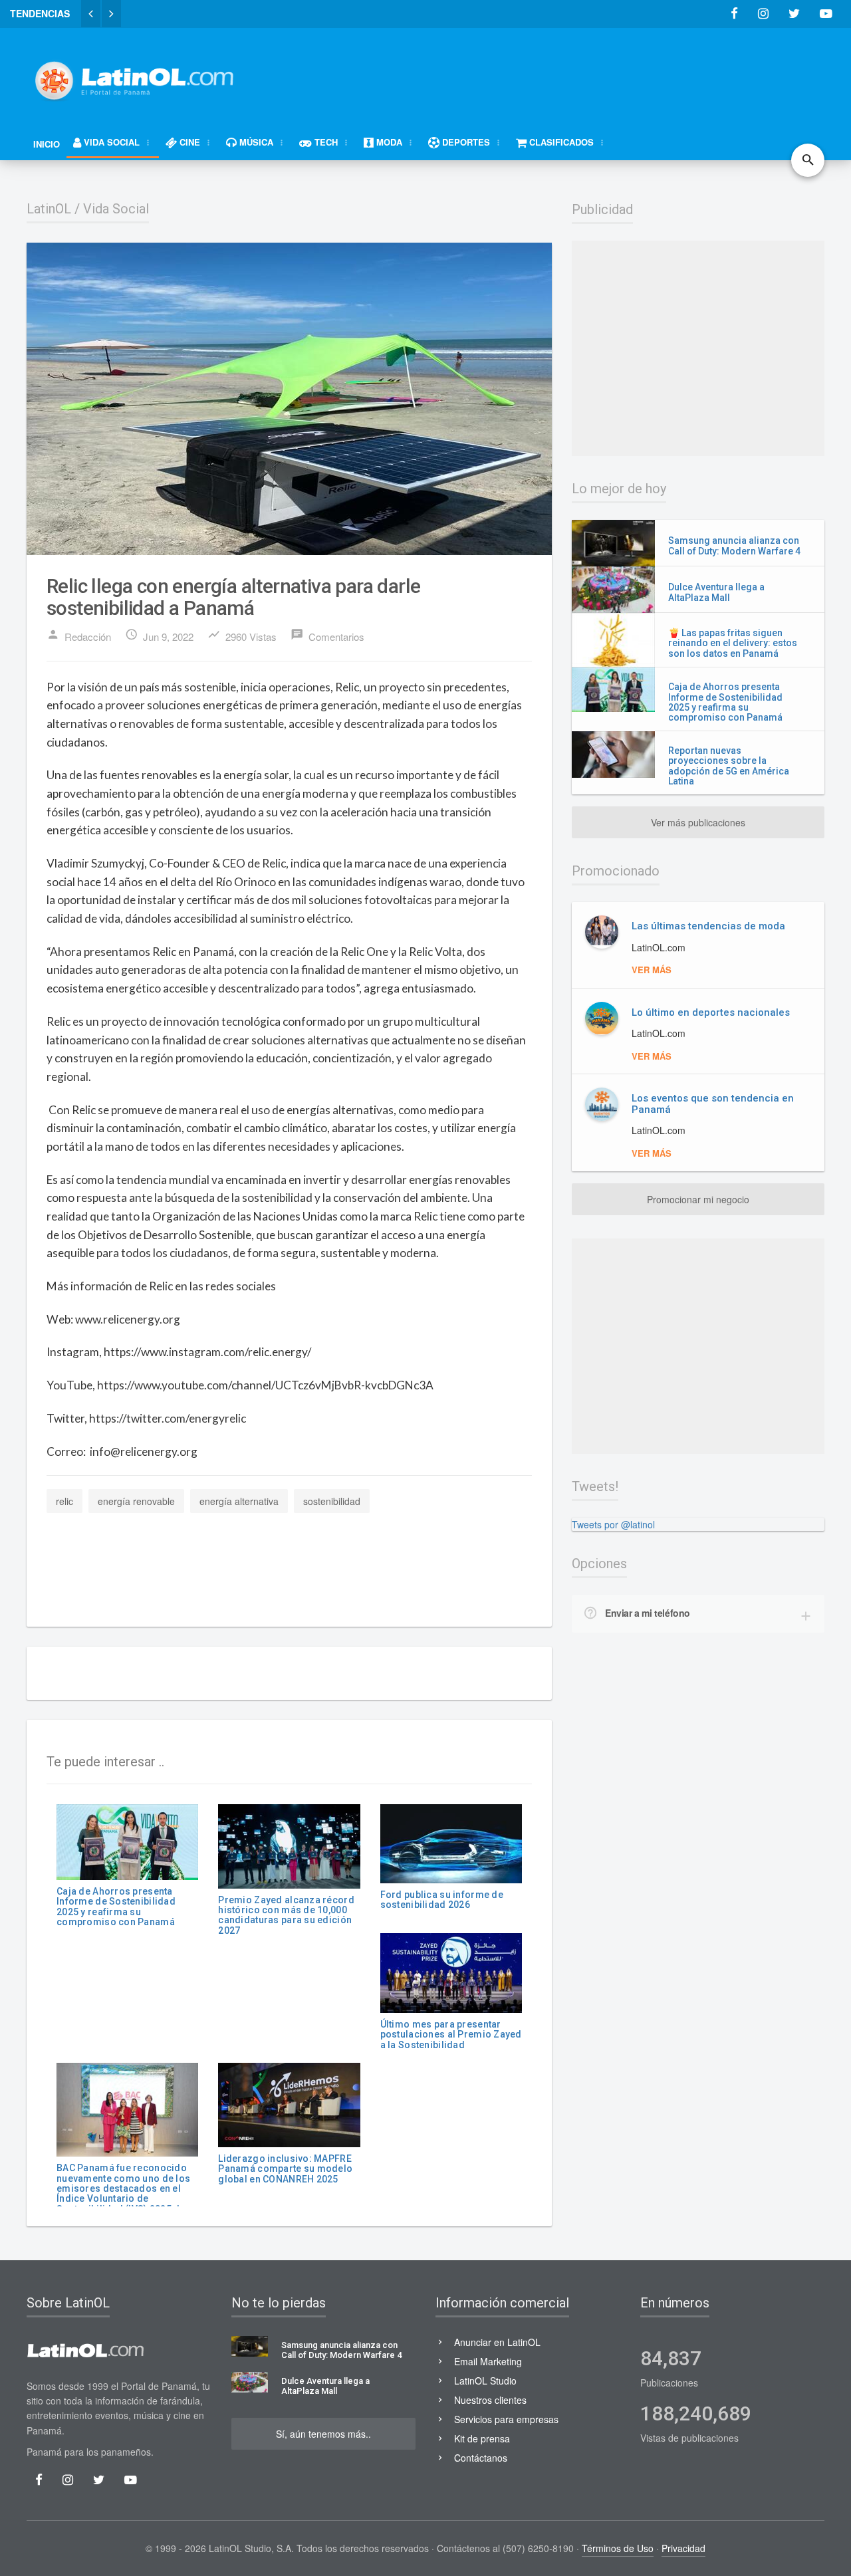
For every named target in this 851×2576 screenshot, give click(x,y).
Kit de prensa (482, 2438)
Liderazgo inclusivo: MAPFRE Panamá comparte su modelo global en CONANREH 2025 (285, 2169)
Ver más (652, 970)
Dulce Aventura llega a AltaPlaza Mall (716, 592)
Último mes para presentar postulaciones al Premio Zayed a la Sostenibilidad (451, 2035)
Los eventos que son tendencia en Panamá (713, 1104)
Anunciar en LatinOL (497, 2342)
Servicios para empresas (506, 2419)
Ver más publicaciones (698, 822)
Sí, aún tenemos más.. (323, 2434)
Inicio (47, 144)
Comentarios (327, 636)
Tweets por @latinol (613, 1524)
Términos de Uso (618, 2548)
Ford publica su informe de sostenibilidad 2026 (442, 1900)
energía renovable (136, 1501)
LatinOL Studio (485, 2381)
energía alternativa (239, 1501)
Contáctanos (481, 2458)
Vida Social (116, 209)
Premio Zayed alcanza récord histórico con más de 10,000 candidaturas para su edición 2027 (286, 1915)
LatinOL (49, 209)
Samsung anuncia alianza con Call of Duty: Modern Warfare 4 (734, 545)
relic (64, 1501)
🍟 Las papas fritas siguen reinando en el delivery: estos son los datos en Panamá (733, 643)
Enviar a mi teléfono (648, 1613)
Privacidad (683, 2548)
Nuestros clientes (490, 2400)
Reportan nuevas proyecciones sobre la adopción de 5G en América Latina (729, 766)
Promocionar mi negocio (698, 1199)
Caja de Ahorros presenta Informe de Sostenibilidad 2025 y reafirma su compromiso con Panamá (116, 1907)
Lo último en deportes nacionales (711, 1012)
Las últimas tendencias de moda (708, 926)
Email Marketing (488, 2361)
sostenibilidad (332, 1501)
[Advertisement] (582, 74)
